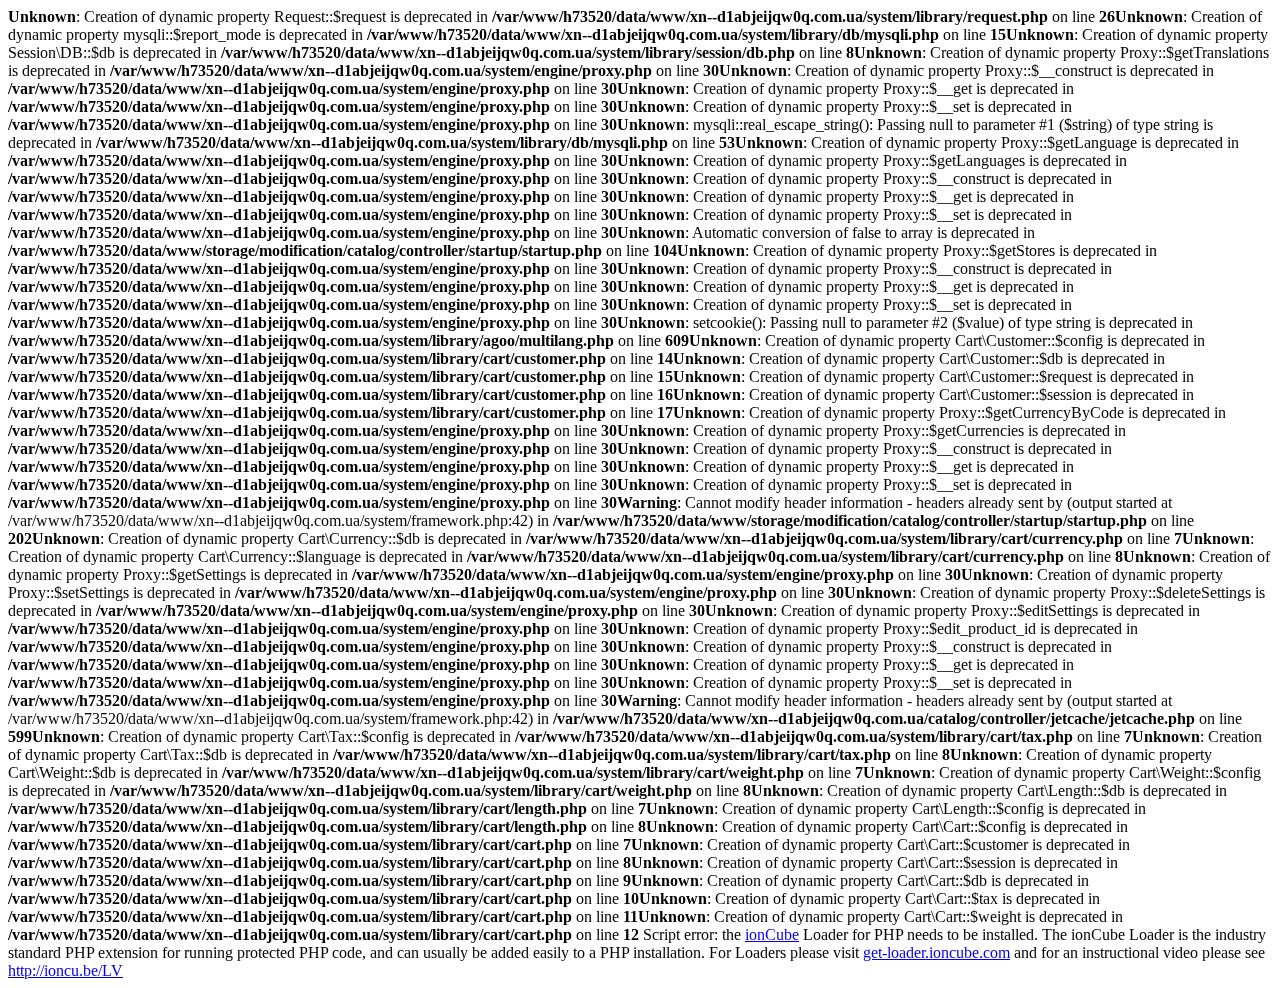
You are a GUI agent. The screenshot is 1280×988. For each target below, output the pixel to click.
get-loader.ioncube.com (936, 952)
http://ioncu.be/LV (65, 970)
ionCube (772, 934)
